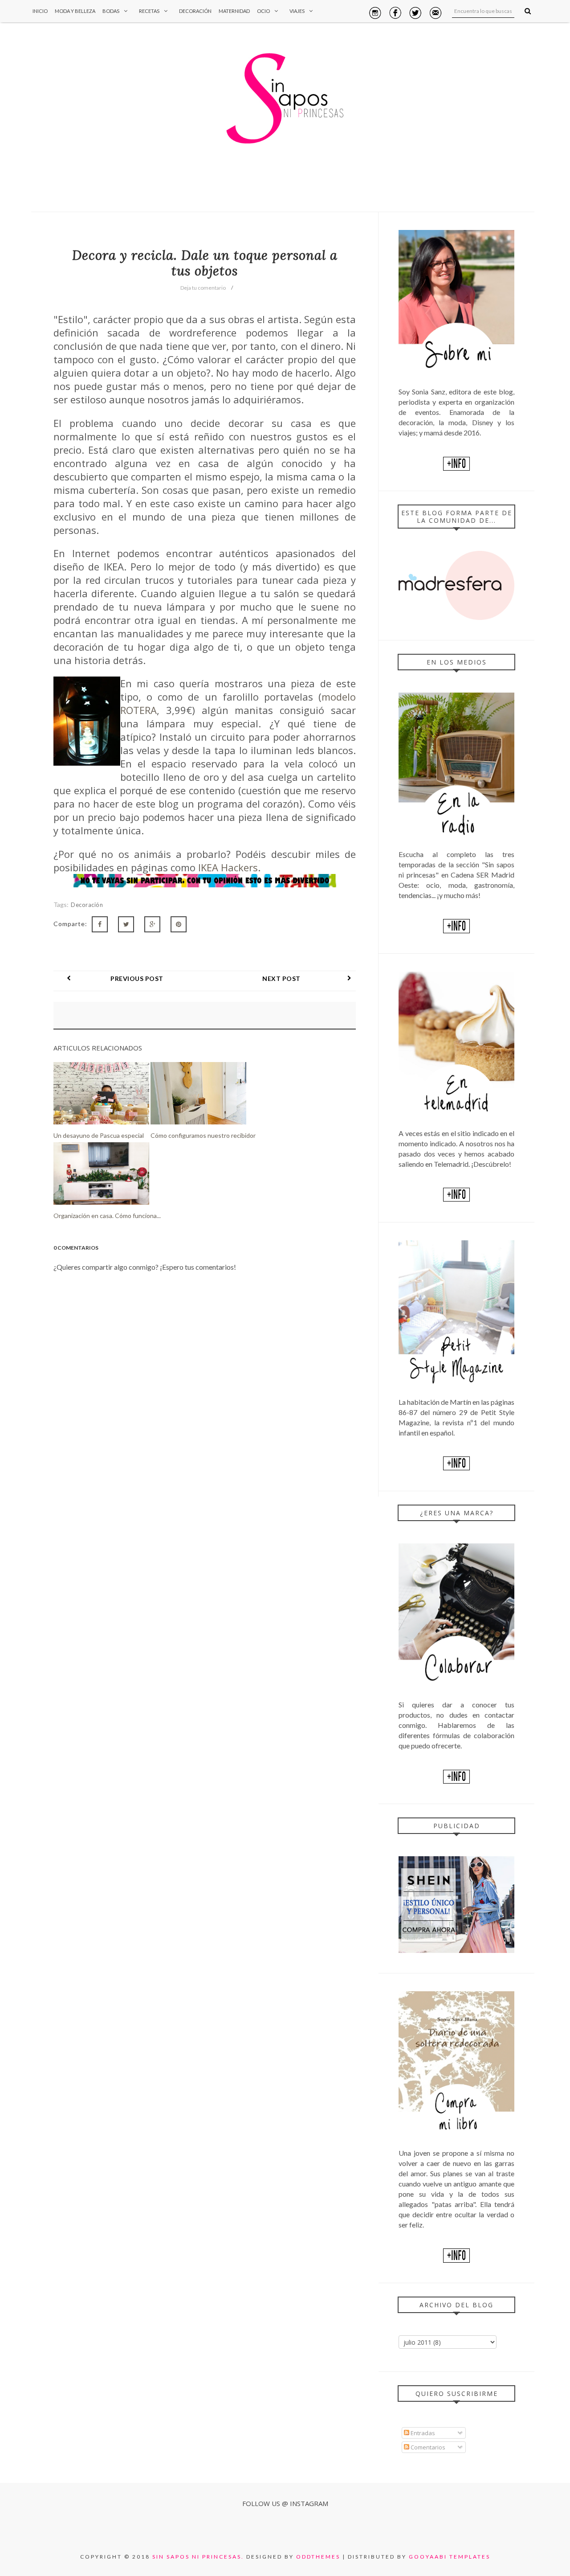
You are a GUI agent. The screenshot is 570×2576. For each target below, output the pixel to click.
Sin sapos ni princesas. (198, 2557)
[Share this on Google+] (152, 924)
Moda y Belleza (75, 11)
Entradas (422, 2433)
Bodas (111, 11)
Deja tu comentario (203, 288)
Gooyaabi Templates (450, 2557)
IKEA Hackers (228, 867)
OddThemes (318, 2557)
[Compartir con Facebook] (100, 924)
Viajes (297, 11)
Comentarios (427, 2447)
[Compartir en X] (126, 924)
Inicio (40, 11)
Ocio (263, 11)
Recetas (149, 11)
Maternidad (234, 11)
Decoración (195, 11)
